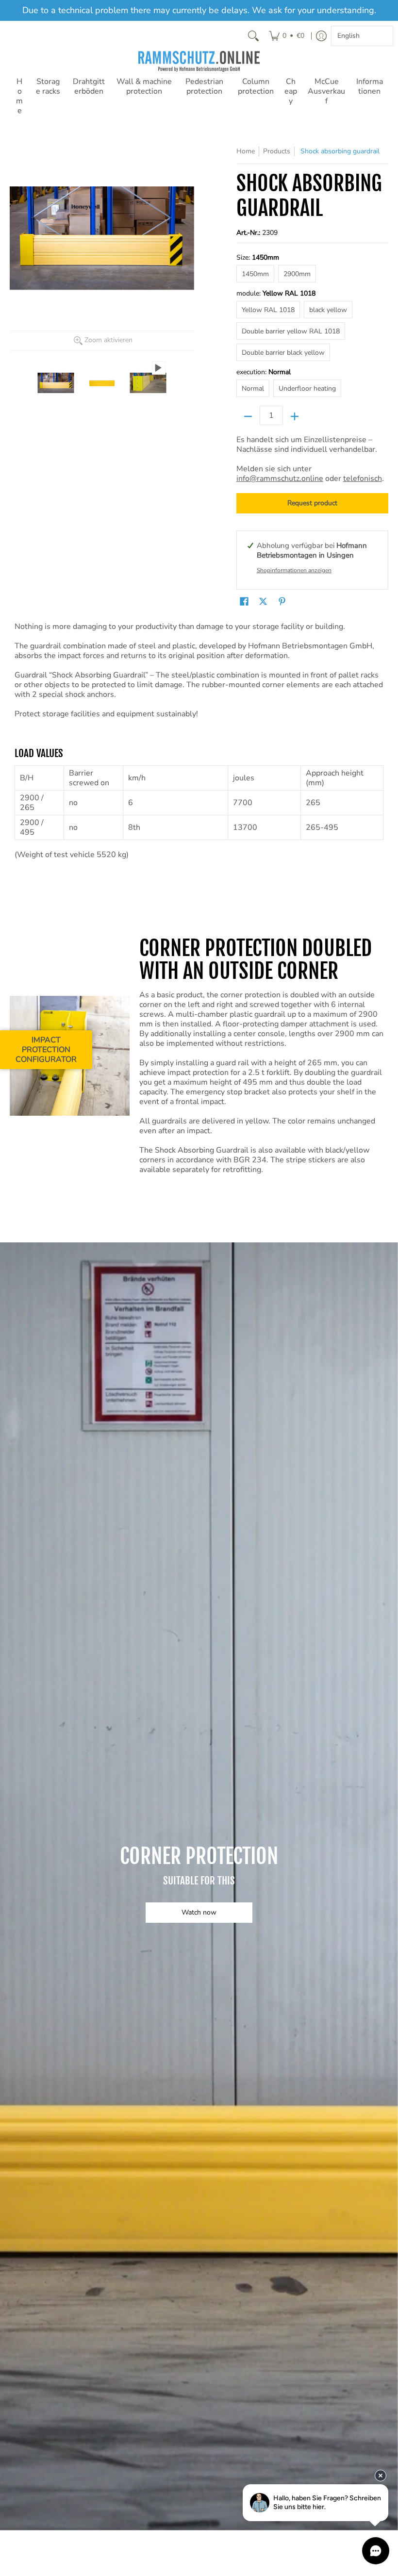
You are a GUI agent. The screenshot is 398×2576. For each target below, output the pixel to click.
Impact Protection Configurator (46, 1050)
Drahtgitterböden (89, 86)
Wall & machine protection (144, 86)
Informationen (370, 86)
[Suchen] (253, 36)
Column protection (256, 86)
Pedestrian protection (204, 86)
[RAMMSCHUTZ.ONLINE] (199, 61)
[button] (244, 602)
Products (277, 151)
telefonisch (363, 479)
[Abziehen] (248, 416)
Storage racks (48, 86)
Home (19, 96)
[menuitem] (287, 36)
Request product (312, 503)
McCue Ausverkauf (326, 91)
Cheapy (291, 91)
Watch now (199, 1912)
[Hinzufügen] (295, 416)
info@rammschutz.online (280, 479)
